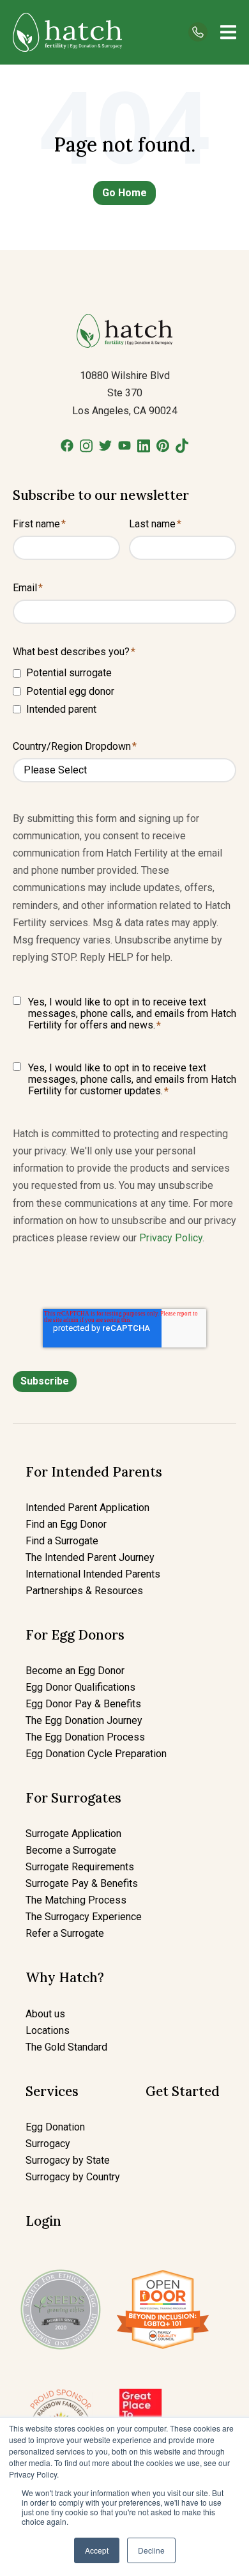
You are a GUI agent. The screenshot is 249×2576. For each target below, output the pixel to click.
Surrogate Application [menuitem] (73, 1834)
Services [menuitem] (52, 2091)
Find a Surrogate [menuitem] (62, 1541)
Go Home (124, 193)
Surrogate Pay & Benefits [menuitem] (82, 1883)
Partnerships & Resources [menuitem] (84, 1591)
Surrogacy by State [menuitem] (68, 2160)
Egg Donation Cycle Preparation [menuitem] (96, 1754)
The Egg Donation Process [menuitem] (85, 1737)
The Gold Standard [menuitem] (66, 2047)
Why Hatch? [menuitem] (65, 1977)
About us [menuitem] (45, 2014)
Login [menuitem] (43, 2221)
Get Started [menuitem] (183, 2091)
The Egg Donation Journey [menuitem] (84, 1720)
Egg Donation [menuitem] (55, 2127)
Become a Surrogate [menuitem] (71, 1850)
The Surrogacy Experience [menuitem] (84, 1917)
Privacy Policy (171, 1238)
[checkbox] (124, 691)
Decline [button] (151, 2550)
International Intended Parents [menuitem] (93, 1574)
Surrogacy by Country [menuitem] (73, 2177)
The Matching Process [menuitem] (76, 1900)
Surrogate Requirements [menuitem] (80, 1867)
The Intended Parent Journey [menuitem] (90, 1557)
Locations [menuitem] (48, 2030)
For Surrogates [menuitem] (73, 1798)
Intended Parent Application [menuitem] (87, 1508)
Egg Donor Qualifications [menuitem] (80, 1687)
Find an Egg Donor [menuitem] (66, 1524)
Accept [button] (97, 2550)
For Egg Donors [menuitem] (75, 1635)
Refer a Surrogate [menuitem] (65, 1933)
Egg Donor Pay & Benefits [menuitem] (83, 1704)
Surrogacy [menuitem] (48, 2144)
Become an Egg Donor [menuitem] (75, 1671)
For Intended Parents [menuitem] (94, 1472)
